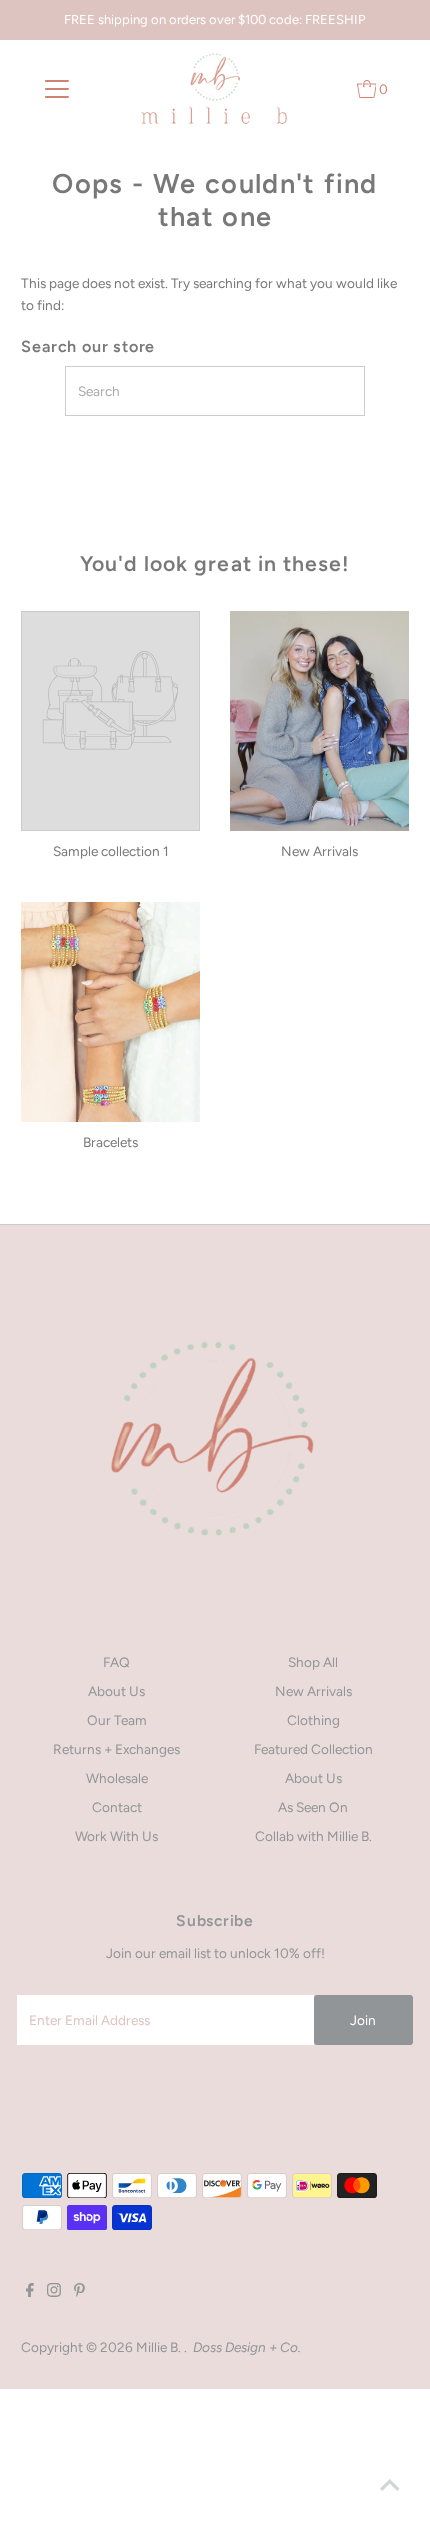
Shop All (313, 1662)
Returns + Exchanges (116, 1749)
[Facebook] (30, 2292)
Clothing (313, 1720)
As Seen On (313, 1807)
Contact (117, 1807)
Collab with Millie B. (313, 1836)
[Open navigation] (57, 89)
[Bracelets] (110, 1012)
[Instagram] (54, 2292)
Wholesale (117, 1778)
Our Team (117, 1720)
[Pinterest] (79, 2292)
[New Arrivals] (319, 721)
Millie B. (160, 2347)
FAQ (116, 1662)
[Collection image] (110, 703)
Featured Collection (313, 1749)
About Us (116, 1691)
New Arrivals (313, 1691)
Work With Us (116, 1836)
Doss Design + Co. (247, 2347)
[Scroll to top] (390, 2486)
